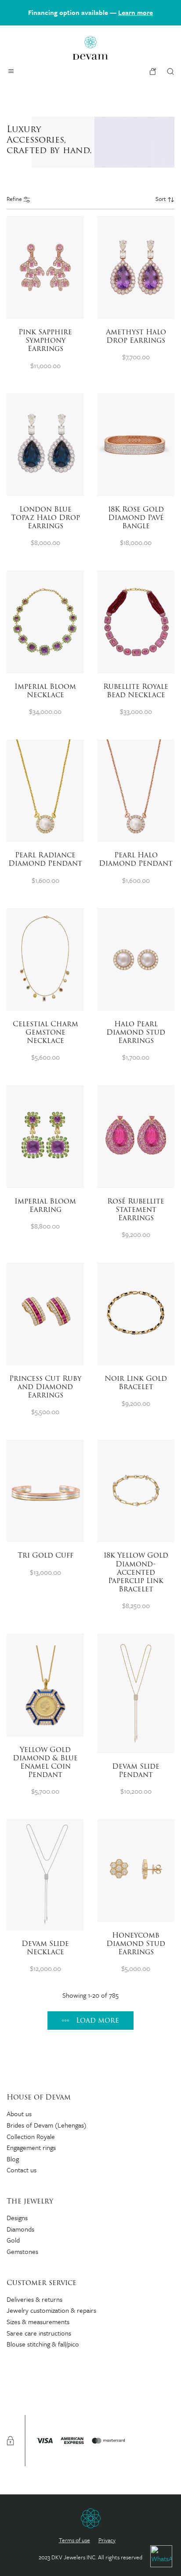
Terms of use (74, 2540)
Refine (15, 199)
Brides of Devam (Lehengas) (47, 2125)
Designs (17, 2218)
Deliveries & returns (34, 2299)
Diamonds (20, 2229)
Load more (98, 2020)
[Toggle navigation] (11, 71)
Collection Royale (31, 2136)
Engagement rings (31, 2147)
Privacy (107, 2540)
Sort (161, 199)
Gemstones (22, 2251)
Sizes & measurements (38, 2322)
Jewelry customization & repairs (51, 2310)
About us (19, 2114)
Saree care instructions (39, 2333)
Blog (13, 2159)
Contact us (22, 2170)
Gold (13, 2240)
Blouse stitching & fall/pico (43, 2344)
